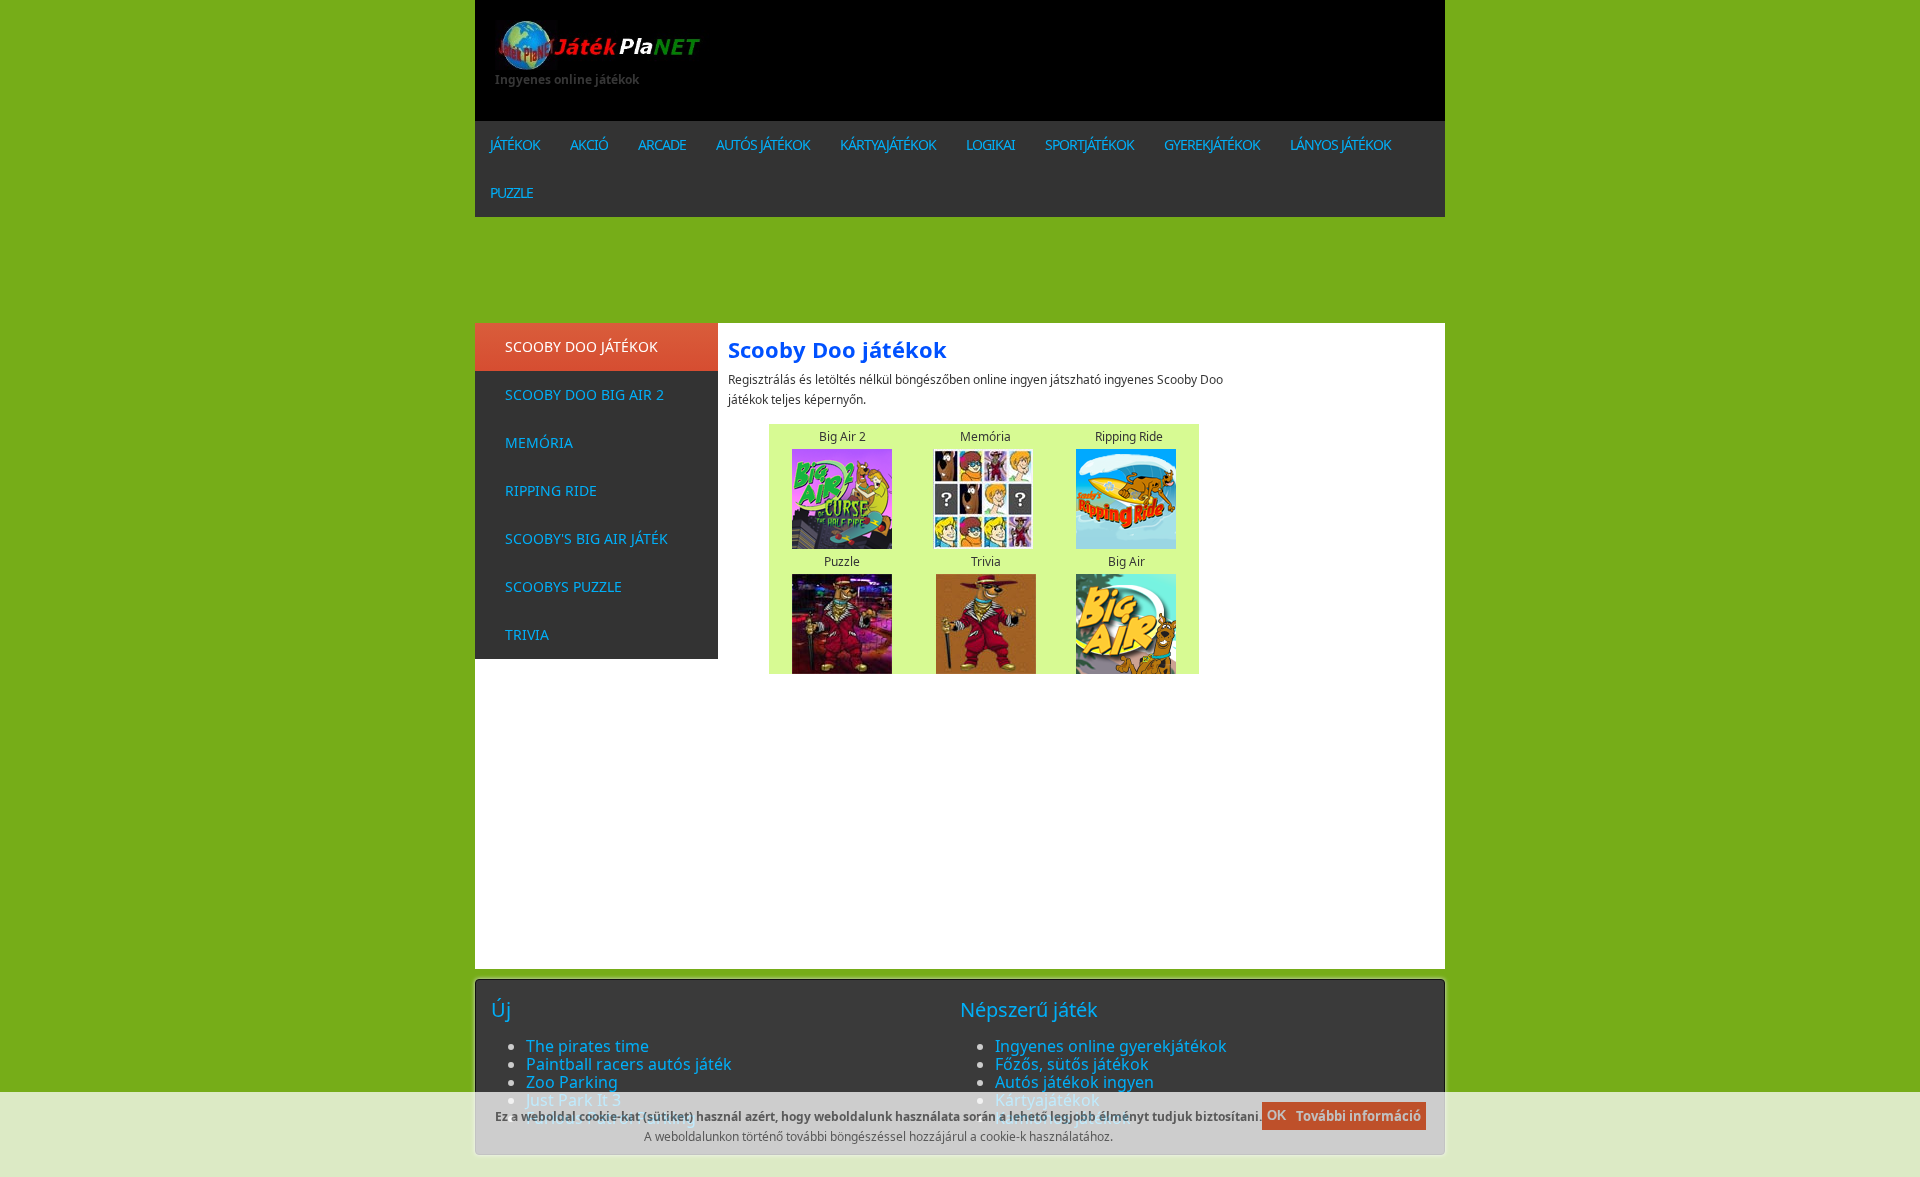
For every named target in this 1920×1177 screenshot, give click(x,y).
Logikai (990, 144)
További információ (1358, 1116)
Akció (589, 144)
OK (1276, 1115)
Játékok (515, 144)
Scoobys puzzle (563, 586)
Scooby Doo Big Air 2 (584, 394)
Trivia (527, 634)
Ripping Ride (551, 490)
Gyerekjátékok (1212, 144)
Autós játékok (763, 144)
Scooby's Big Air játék (586, 538)
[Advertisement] (1120, 65)
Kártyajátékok (888, 144)
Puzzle (511, 192)
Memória (539, 442)
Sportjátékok (1089, 144)
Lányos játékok (1340, 144)
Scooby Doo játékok (581, 346)
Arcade (662, 144)
